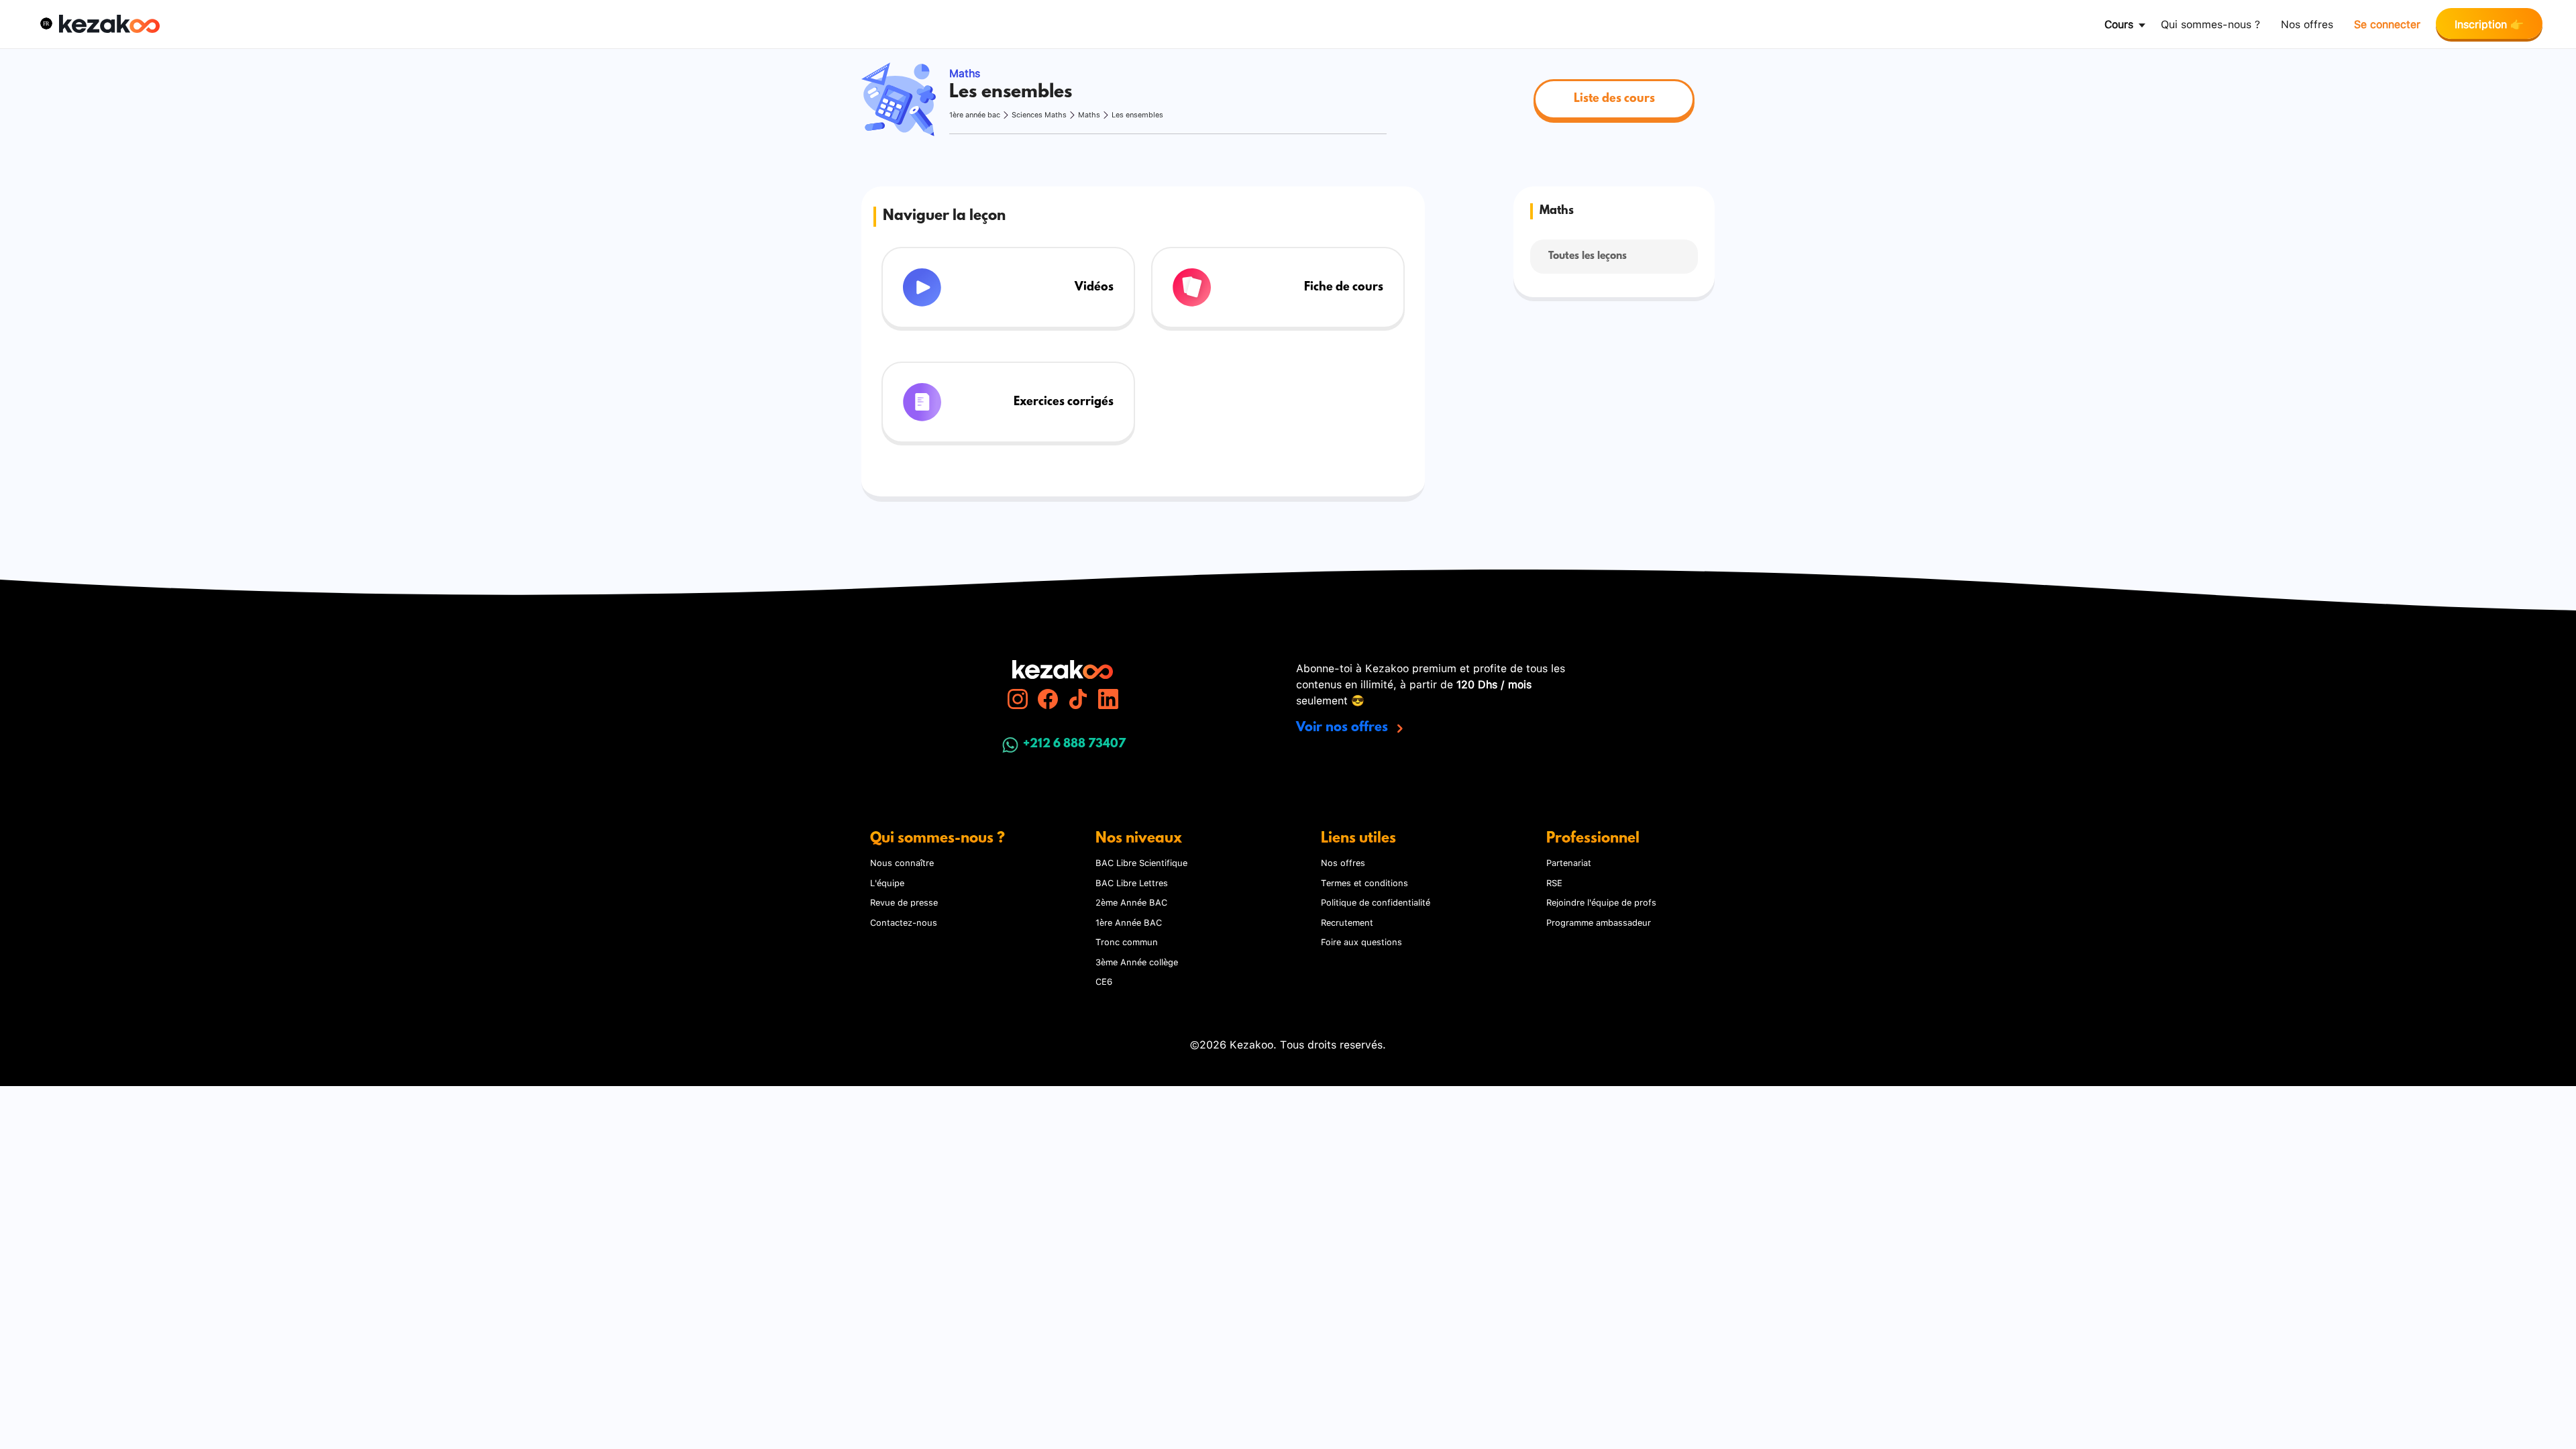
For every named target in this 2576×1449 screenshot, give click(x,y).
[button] (46, 23)
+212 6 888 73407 (1074, 745)
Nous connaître (902, 862)
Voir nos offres (1344, 728)
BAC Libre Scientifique (1141, 862)
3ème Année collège (1137, 961)
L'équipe (887, 882)
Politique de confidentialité (1376, 902)
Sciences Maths (1039, 114)
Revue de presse (904, 902)
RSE (1554, 882)
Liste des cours (1614, 99)
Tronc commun (1127, 941)
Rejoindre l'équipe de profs (1601, 902)
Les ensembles (1137, 114)
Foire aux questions (1361, 941)
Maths (1089, 114)
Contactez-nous (904, 922)
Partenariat (1569, 862)
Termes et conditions (1364, 882)
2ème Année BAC (1131, 902)
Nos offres (2307, 23)
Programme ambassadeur (1599, 922)
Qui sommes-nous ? (2210, 23)
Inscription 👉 (2489, 23)
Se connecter (2387, 23)
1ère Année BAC (1129, 922)
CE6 (1104, 981)
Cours (2119, 23)
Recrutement (1347, 922)
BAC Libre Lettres (1132, 882)
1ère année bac (975, 114)
